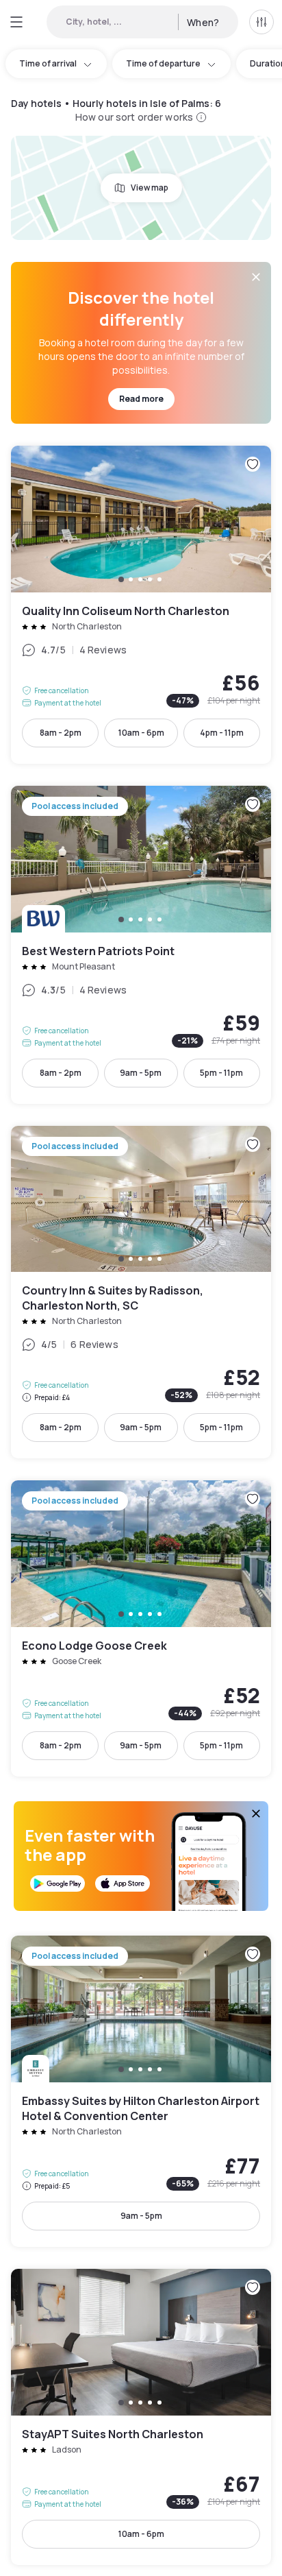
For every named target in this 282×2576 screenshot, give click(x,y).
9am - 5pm (141, 1073)
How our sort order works (134, 117)
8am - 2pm (61, 733)
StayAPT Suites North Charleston (141, 2417)
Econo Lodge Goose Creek (141, 1628)
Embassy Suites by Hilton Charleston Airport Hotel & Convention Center (141, 2091)
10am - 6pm (141, 733)
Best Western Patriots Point (141, 945)
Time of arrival (48, 63)
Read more (141, 399)
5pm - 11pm (221, 1073)
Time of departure (163, 63)
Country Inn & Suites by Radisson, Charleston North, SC (141, 1292)
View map (150, 188)
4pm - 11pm (222, 733)
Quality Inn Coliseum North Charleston (141, 605)
